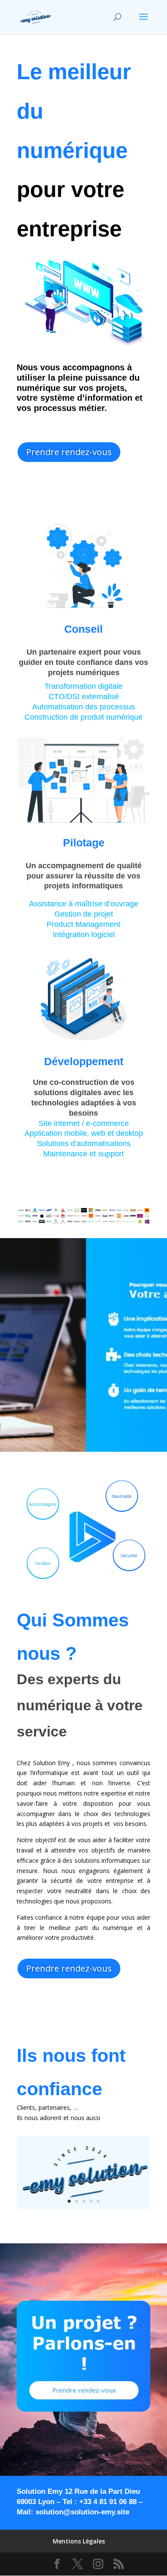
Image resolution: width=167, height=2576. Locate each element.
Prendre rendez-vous (69, 452)
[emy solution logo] (83, 2207)
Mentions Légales (79, 2541)
